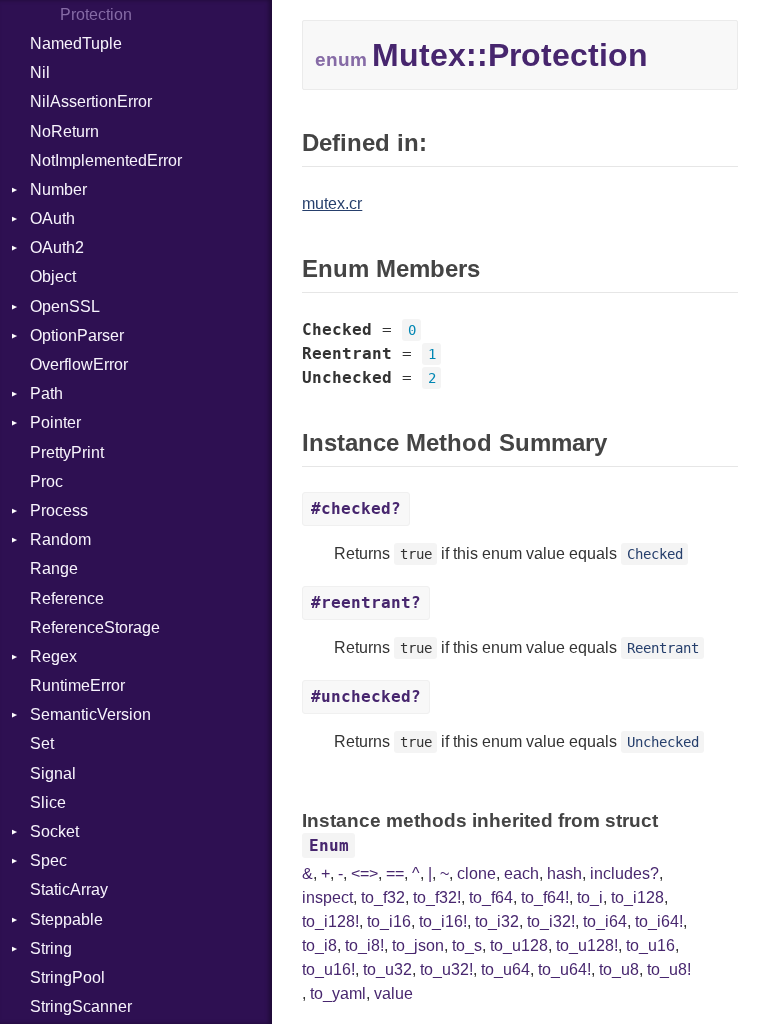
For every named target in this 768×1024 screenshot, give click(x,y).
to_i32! (551, 921)
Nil (40, 72)
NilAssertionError (91, 101)
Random (60, 539)
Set (42, 743)
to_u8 (619, 969)
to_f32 (383, 897)
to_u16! (328, 969)
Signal (53, 773)
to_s (467, 945)
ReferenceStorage (95, 627)
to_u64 (505, 969)
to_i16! (443, 921)
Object (53, 276)
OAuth (52, 218)
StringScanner (81, 1006)
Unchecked (663, 742)
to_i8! (364, 945)
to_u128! (587, 945)
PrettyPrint (67, 452)
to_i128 (637, 897)
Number (58, 189)
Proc (46, 481)
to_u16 (650, 945)
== (395, 873)
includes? (624, 873)
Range (54, 568)
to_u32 (387, 969)
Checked (655, 554)
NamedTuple (76, 43)
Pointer (55, 422)
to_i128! (330, 921)
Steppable (66, 919)
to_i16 (389, 921)
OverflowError (79, 364)
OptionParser (77, 335)
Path (46, 393)
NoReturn (64, 131)
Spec (48, 860)
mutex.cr (332, 203)
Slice (48, 802)
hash (564, 873)
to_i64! (659, 921)
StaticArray (69, 889)
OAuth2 (57, 247)
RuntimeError (77, 685)
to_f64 (491, 897)
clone (476, 873)
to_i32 (497, 921)
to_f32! (437, 897)
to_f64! (545, 897)
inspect (327, 897)
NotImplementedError (106, 160)
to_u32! (446, 969)
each (521, 873)
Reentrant (663, 648)
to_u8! (669, 969)
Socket (54, 831)
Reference (67, 598)
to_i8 (319, 945)
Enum (329, 845)
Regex (53, 656)
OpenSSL (65, 306)
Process (59, 510)
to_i (590, 897)
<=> (364, 873)
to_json (418, 945)
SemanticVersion (90, 714)
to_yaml (338, 993)
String (51, 948)
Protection (96, 14)
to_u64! (564, 969)
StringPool (67, 977)
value (393, 993)
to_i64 (605, 921)
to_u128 (519, 945)
